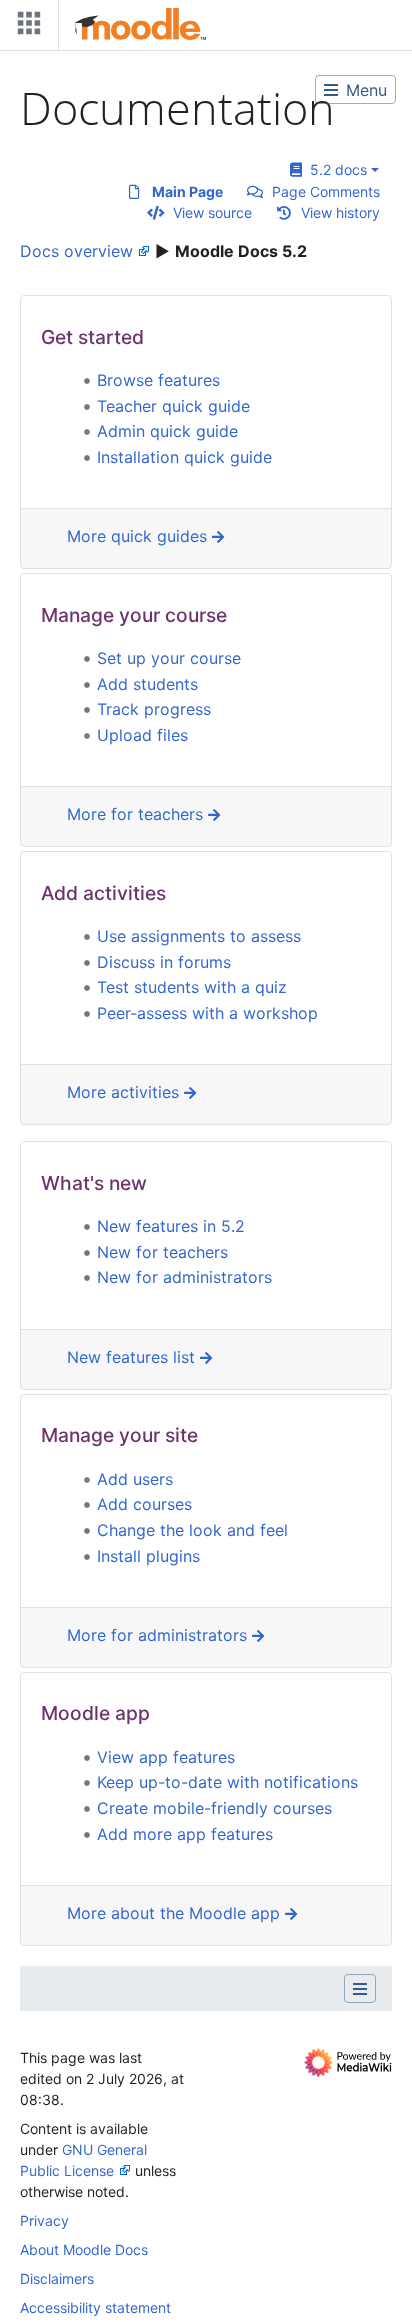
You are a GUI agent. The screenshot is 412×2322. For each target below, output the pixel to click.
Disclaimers (57, 2278)
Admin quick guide (167, 431)
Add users (135, 1479)
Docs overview (76, 251)
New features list (133, 1357)
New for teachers (162, 1252)
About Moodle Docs (84, 2249)
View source (212, 212)
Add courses (144, 1504)
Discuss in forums (164, 962)
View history (340, 212)
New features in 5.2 (171, 1226)
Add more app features (185, 1834)
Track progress (154, 709)
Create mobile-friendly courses (214, 1808)
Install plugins (148, 1556)
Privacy (44, 2220)
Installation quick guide (184, 457)
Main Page (187, 191)
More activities (125, 1092)
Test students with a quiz (192, 987)
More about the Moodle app (176, 1913)
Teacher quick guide (173, 406)
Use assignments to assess (199, 936)
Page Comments (326, 191)
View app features (166, 1757)
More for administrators (159, 1635)
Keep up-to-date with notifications (227, 1782)
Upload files (142, 735)
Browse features (158, 380)
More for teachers (137, 814)
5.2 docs (334, 169)
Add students (147, 684)
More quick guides (139, 536)
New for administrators (184, 1277)
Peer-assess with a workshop (207, 1013)
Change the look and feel (192, 1530)
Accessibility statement (95, 2307)
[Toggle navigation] (25, 27)
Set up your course (169, 658)
